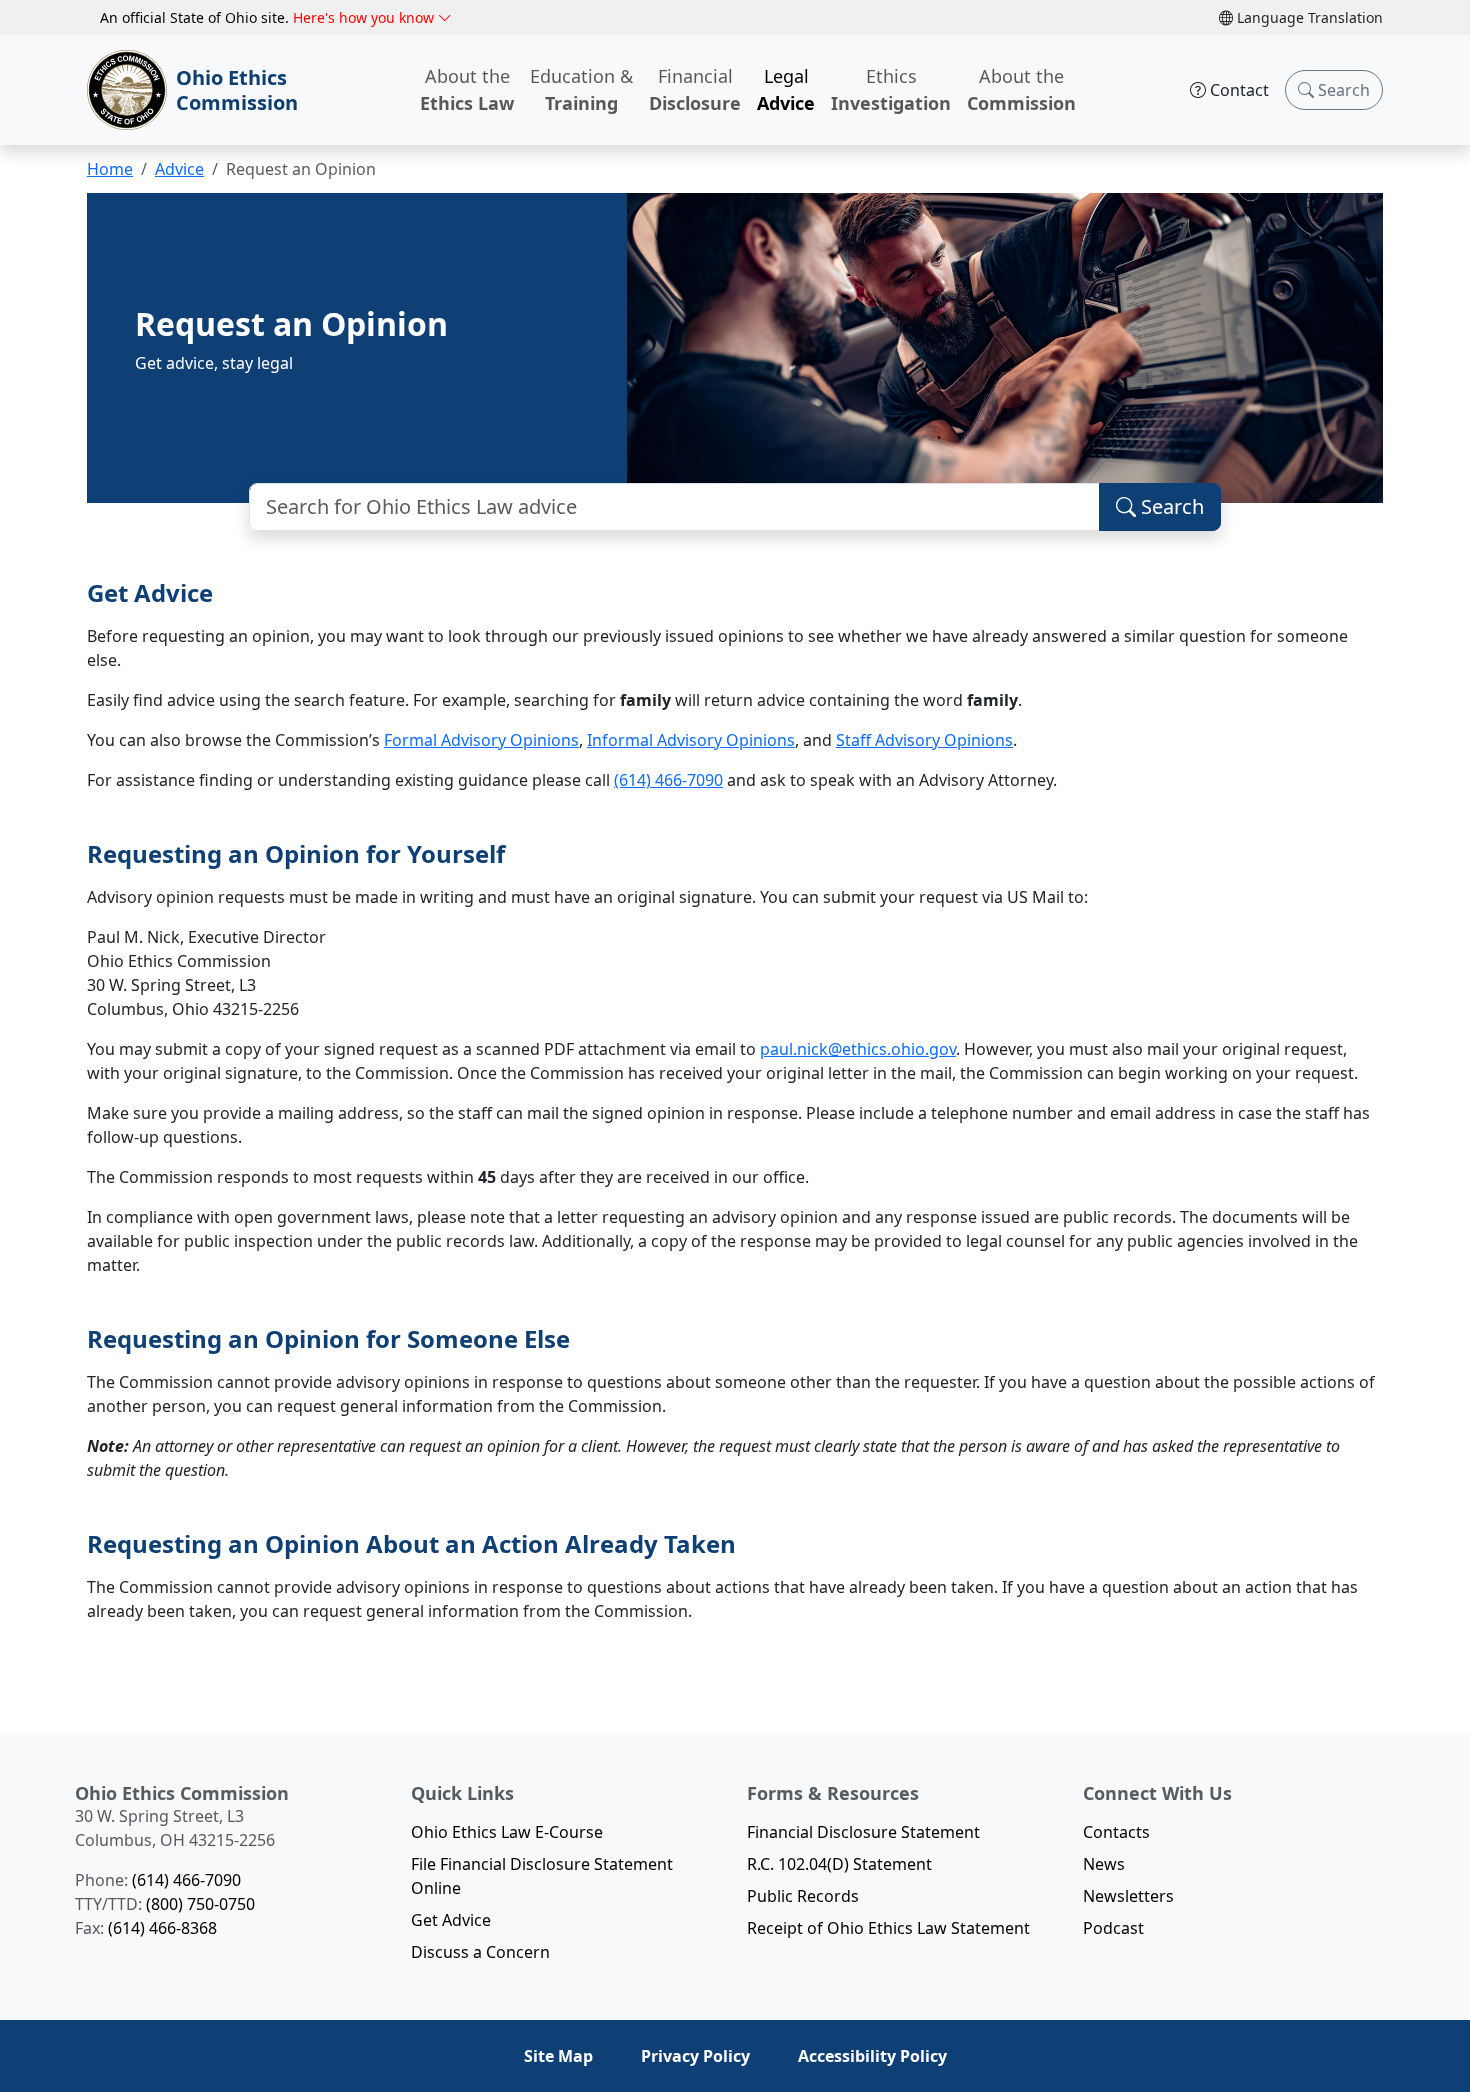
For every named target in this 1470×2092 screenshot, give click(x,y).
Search (1342, 90)
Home (110, 169)
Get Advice (451, 1920)
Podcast (1113, 1928)
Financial (695, 89)
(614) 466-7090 (668, 780)
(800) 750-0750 (200, 1904)
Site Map (558, 2056)
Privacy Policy (695, 2056)
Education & (581, 89)
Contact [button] (1237, 90)
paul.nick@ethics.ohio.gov (858, 1049)
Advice (179, 169)
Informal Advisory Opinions (691, 740)
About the (467, 89)
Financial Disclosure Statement (863, 1832)
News (1104, 1864)
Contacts (1116, 1832)
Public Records (803, 1896)
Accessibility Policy (872, 2056)
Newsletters (1128, 1896)
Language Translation (1308, 17)
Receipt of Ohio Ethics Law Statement (888, 1928)
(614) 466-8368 (162, 1928)
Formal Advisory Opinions (481, 740)
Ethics (891, 89)
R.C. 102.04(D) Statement (839, 1864)
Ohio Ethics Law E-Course (507, 1832)
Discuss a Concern (480, 1952)
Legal (786, 89)
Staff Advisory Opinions (924, 740)
